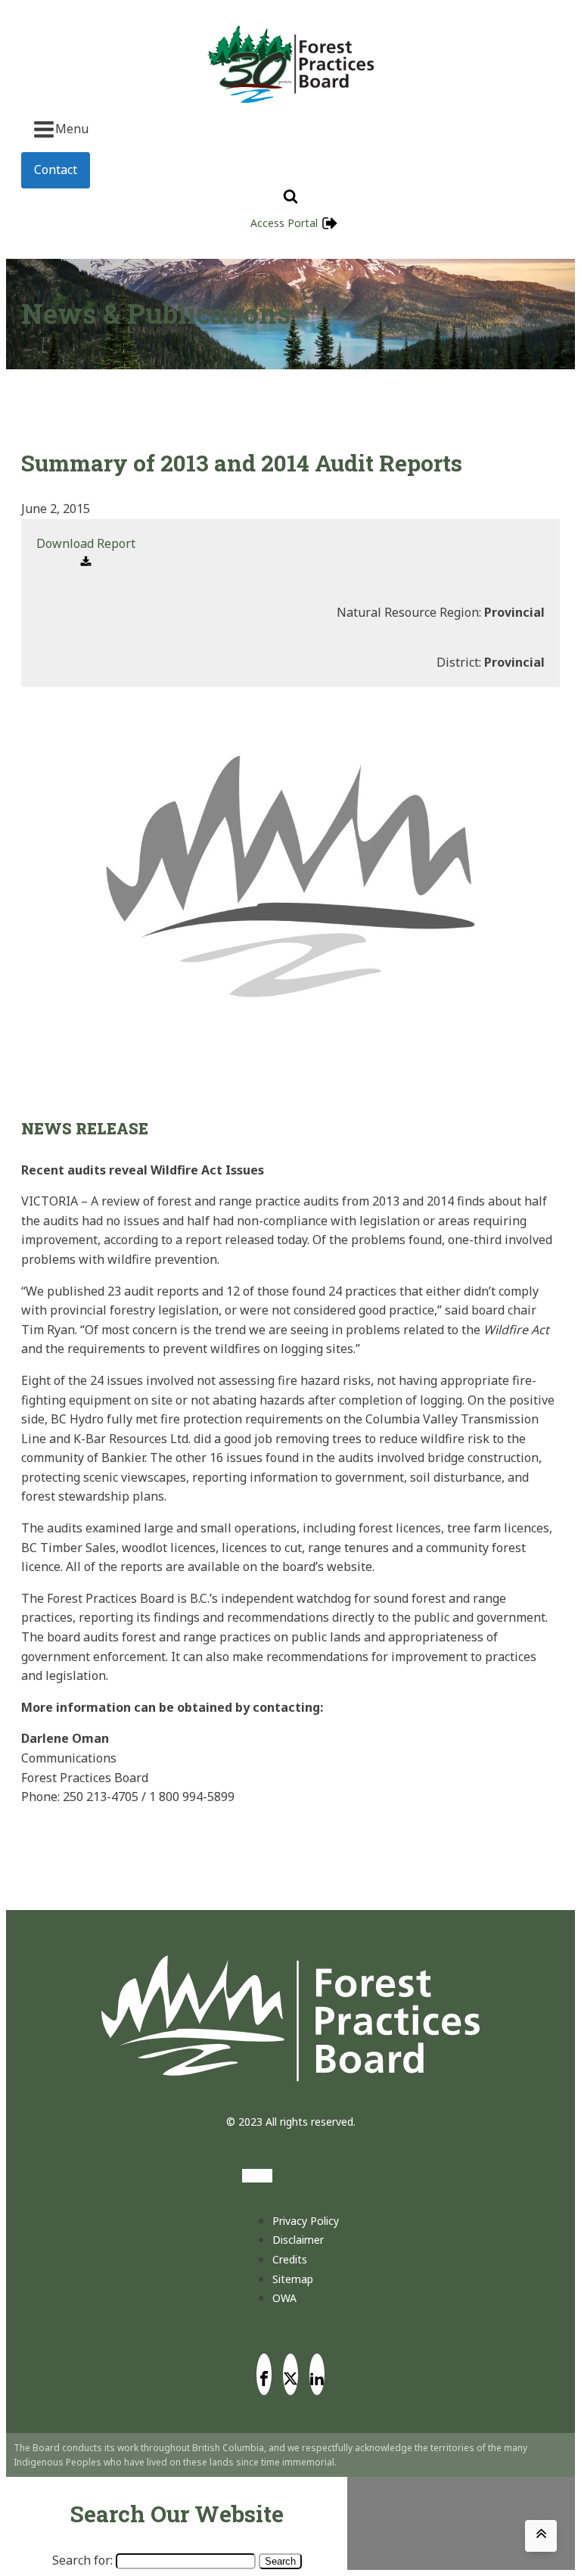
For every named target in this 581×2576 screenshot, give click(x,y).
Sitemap (293, 2279)
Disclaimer (298, 2240)
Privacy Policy (306, 2221)
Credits (290, 2259)
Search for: (82, 2560)
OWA (284, 2298)
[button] (86, 554)
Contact (56, 170)
